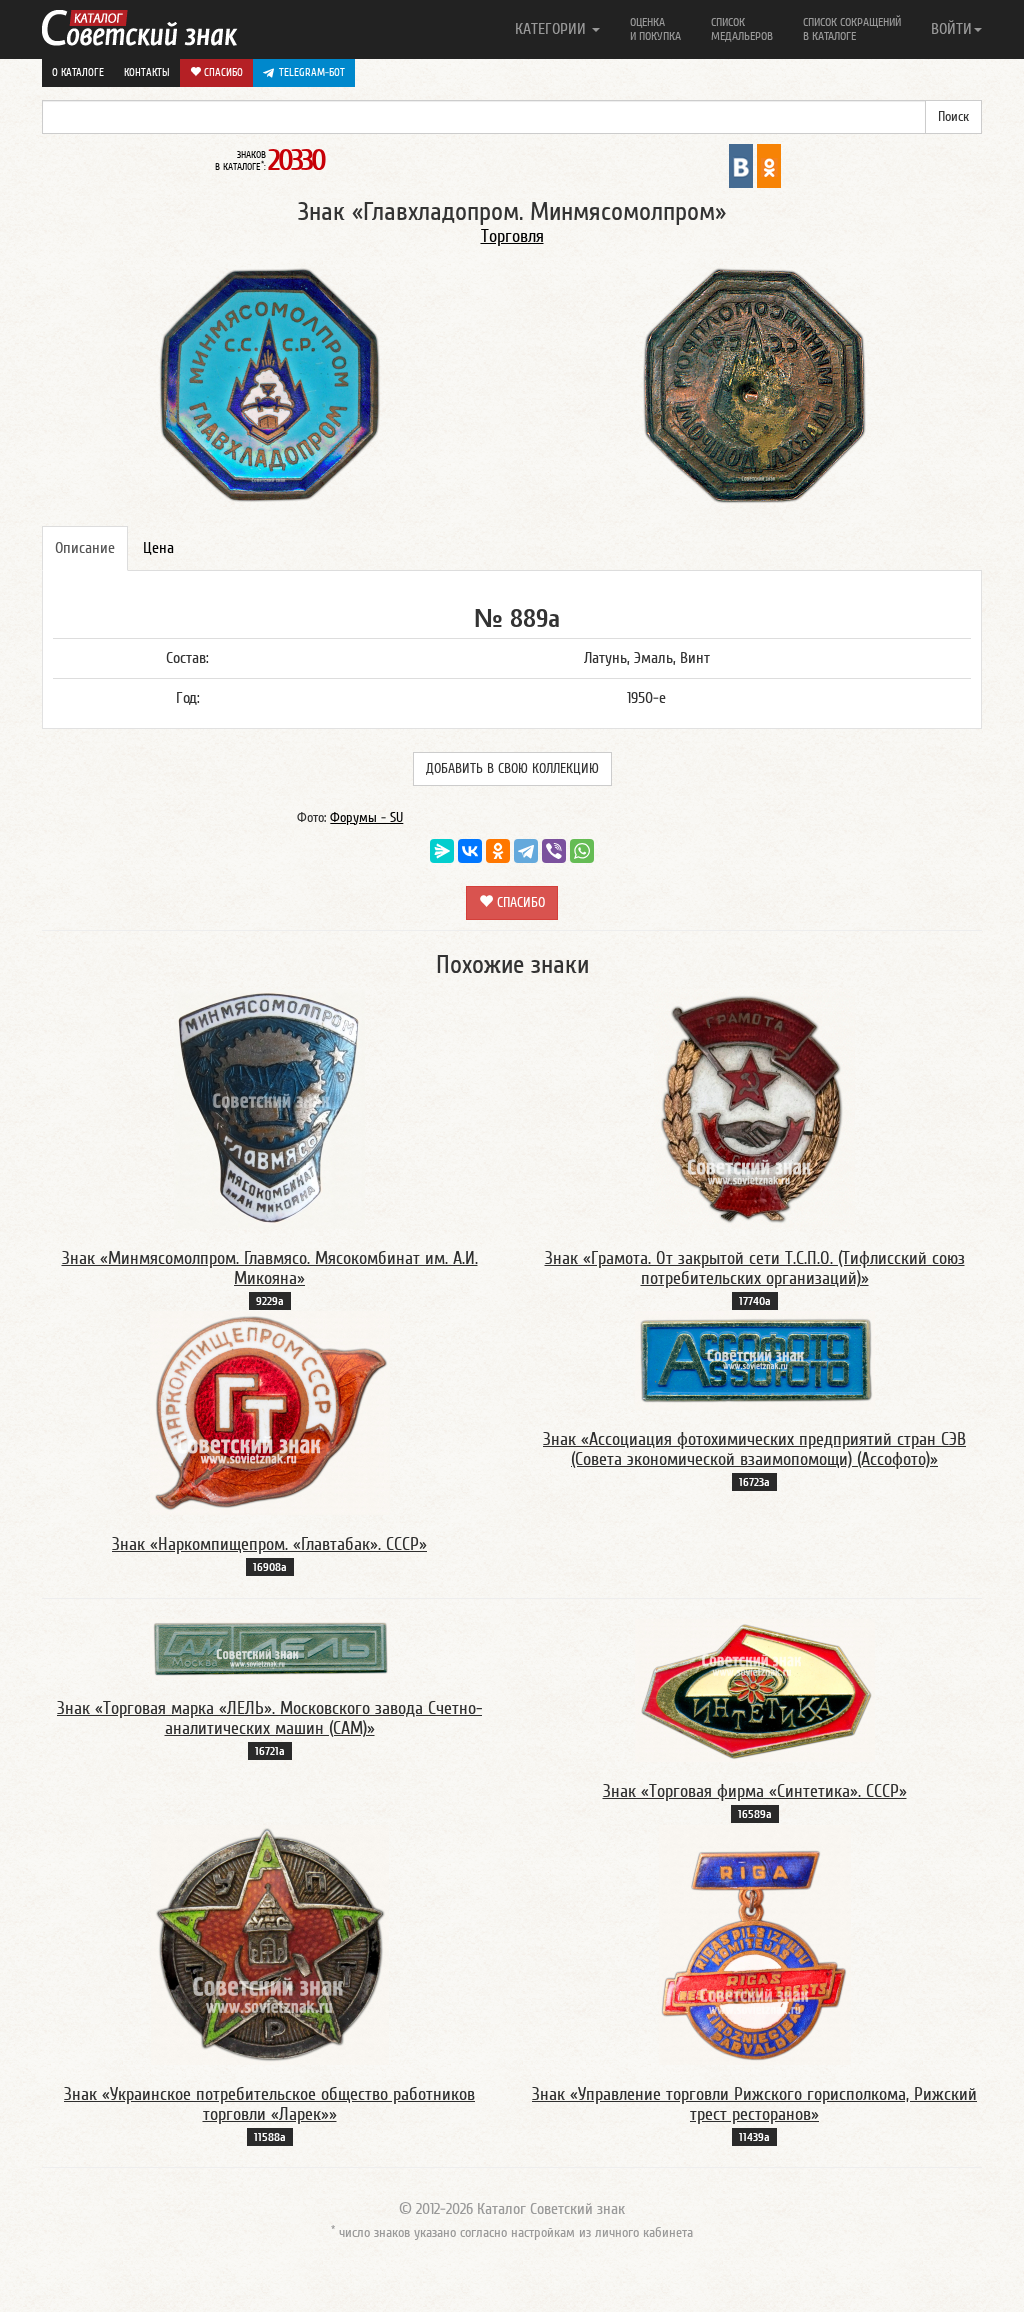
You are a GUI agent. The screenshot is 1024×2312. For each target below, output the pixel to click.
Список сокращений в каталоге (852, 29)
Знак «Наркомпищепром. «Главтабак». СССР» (269, 1544)
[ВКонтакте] (470, 851)
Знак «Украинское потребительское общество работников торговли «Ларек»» (269, 2104)
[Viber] (554, 851)
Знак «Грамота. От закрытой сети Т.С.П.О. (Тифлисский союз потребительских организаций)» (755, 1268)
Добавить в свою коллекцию (512, 769)
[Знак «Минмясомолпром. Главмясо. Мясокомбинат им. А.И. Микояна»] (269, 1108)
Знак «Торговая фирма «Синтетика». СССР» (755, 1791)
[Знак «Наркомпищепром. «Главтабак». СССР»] (270, 1412)
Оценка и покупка (655, 29)
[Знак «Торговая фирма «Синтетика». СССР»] (755, 1690)
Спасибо (222, 72)
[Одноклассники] (498, 851)
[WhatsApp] (582, 851)
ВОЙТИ (951, 29)
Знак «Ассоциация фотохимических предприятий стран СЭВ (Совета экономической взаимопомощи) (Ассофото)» (754, 1449)
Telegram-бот (312, 72)
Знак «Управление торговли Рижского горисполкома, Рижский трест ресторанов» (754, 2104)
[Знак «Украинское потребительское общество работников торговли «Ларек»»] (270, 1944)
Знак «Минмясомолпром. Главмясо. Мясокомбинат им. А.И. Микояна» (270, 1268)
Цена (158, 548)
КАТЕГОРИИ (552, 29)
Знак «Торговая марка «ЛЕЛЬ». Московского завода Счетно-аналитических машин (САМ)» (269, 1718)
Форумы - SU (366, 818)
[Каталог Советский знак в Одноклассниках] (769, 165)
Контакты (147, 72)
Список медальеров (742, 29)
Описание (85, 548)
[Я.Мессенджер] (442, 851)
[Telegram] (526, 851)
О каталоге (78, 72)
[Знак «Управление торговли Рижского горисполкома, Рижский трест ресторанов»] (755, 1944)
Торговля (512, 236)
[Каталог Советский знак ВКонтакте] (741, 165)
